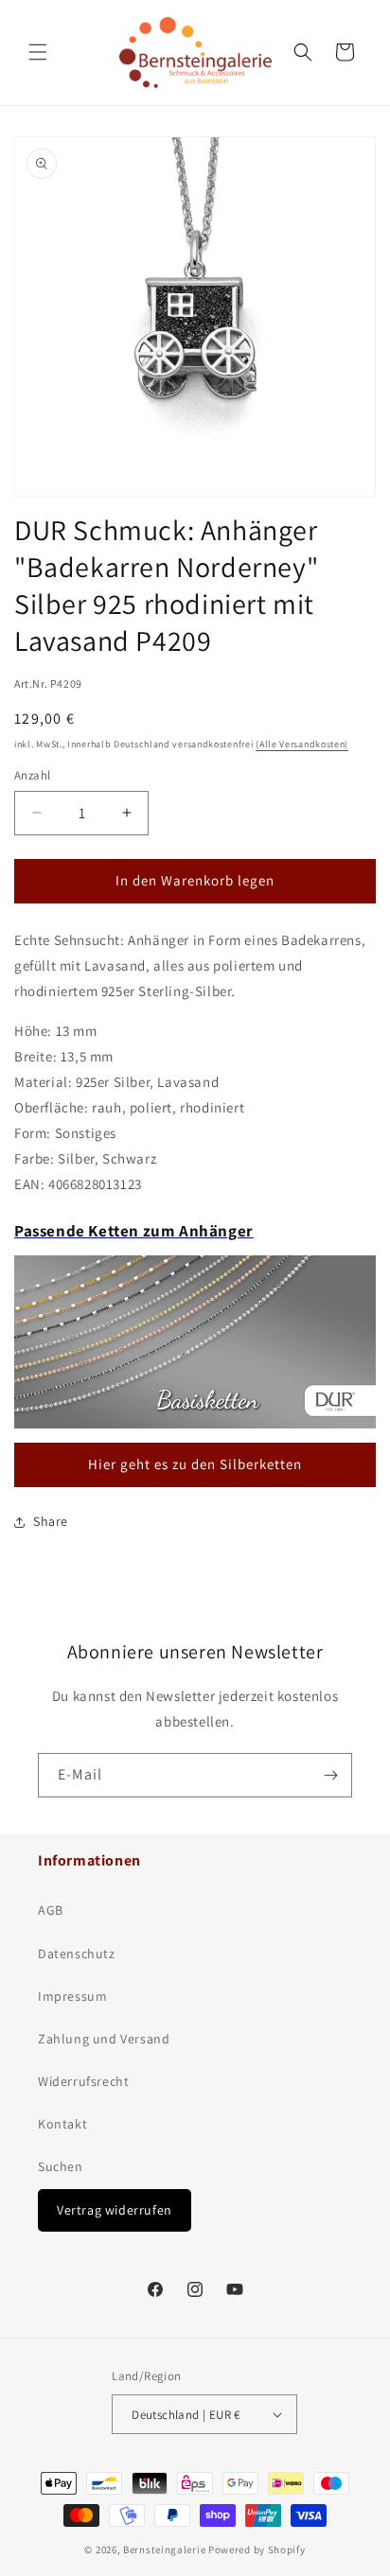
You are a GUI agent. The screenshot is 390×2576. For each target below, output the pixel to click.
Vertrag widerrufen (115, 2210)
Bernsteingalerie (164, 2550)
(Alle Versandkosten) (302, 744)
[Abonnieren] (330, 1775)
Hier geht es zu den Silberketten (195, 1464)
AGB (51, 1910)
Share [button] (51, 1521)
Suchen (61, 2166)
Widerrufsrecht (83, 2081)
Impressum (72, 1996)
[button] (38, 52)
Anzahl (32, 775)
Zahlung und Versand (104, 2039)
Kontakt (62, 2124)
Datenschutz (77, 1954)
